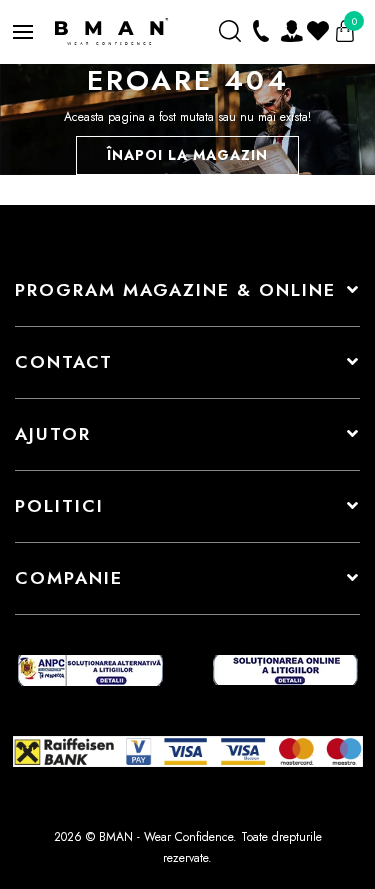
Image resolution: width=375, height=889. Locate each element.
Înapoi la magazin (187, 155)
